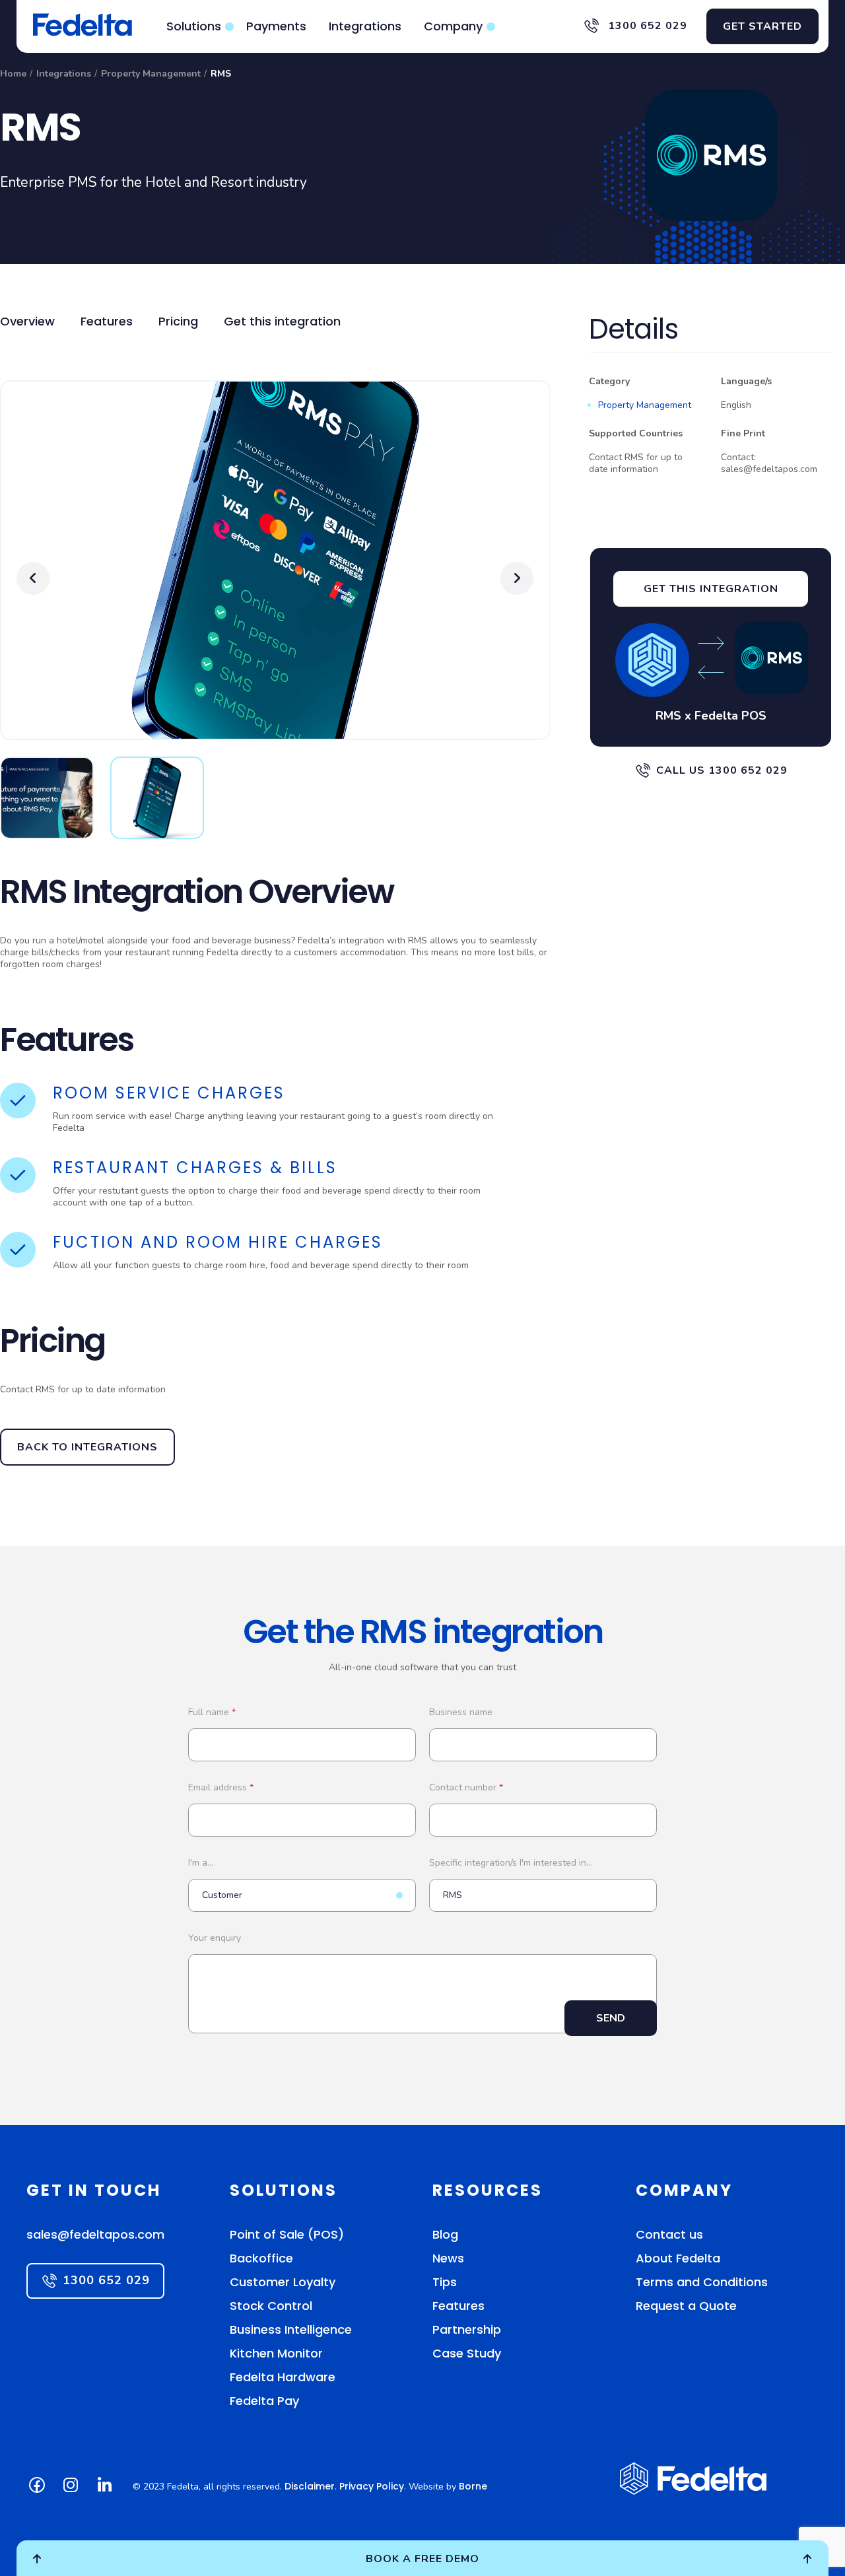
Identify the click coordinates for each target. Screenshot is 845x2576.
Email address (221, 1787)
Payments (276, 26)
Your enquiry (215, 1938)
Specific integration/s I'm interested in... (511, 1863)
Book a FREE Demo (422, 2559)
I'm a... (201, 1863)
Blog (445, 2234)
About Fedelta (678, 2258)
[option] (275, 568)
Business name (461, 1712)
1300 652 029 (646, 26)
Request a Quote (686, 2306)
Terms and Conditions (702, 2282)
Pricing (178, 321)
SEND (611, 2018)
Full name (212, 1712)
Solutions (194, 26)
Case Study (467, 2353)
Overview (27, 321)
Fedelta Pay (264, 2401)
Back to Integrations (87, 1447)
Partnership (467, 2329)
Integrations (365, 26)
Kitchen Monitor (276, 2353)
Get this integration (282, 321)
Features (107, 321)
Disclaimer (310, 2486)
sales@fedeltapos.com (95, 2234)
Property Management (151, 74)
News (448, 2258)
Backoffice (261, 2258)
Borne (473, 2486)
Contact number (466, 1787)
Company (453, 26)
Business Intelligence (291, 2329)
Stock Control (271, 2306)
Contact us (669, 2234)
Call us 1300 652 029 (722, 770)
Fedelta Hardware (283, 2377)
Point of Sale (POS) (287, 2234)
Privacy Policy (372, 2486)
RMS (221, 74)
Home (13, 74)
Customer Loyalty (283, 2282)
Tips (445, 2282)
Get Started (762, 26)
